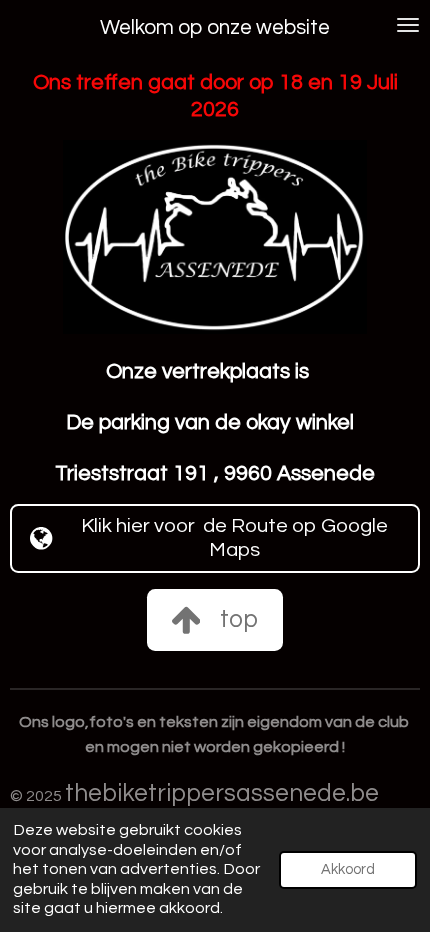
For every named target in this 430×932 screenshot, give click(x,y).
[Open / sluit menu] (408, 25)
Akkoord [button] (348, 869)
